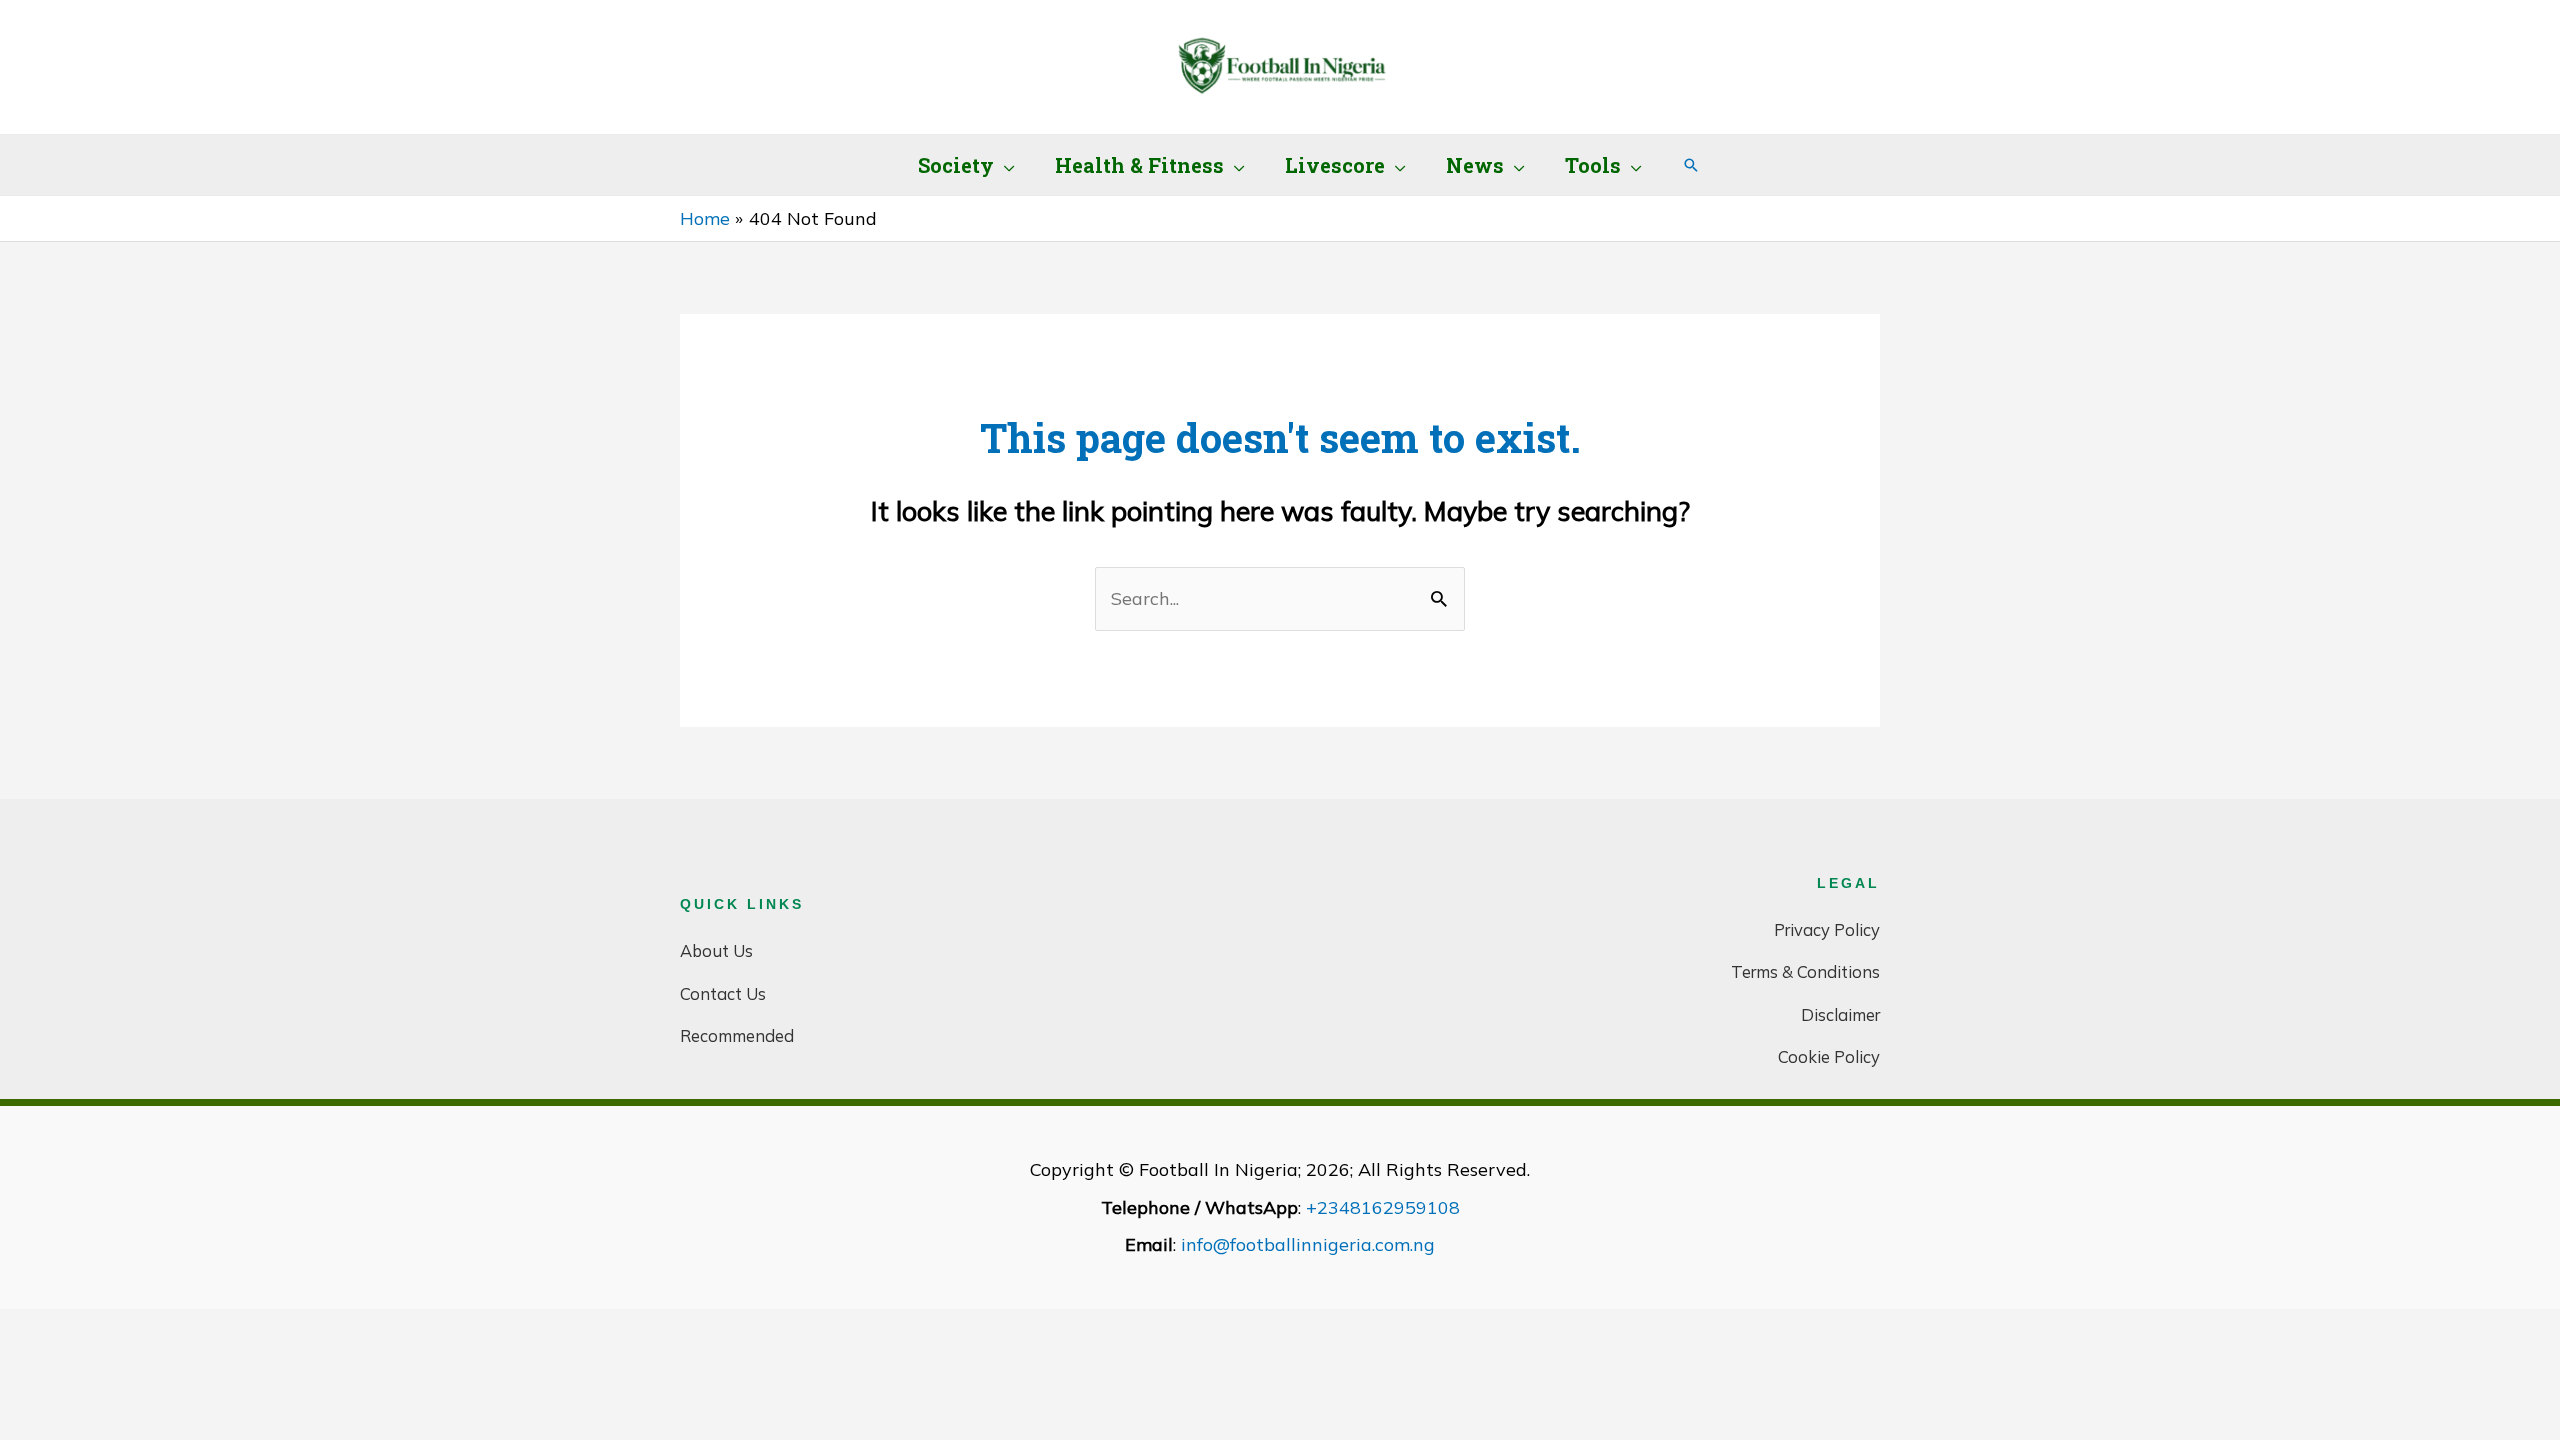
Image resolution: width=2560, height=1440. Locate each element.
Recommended (737, 1035)
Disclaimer (1840, 1014)
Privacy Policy (1827, 929)
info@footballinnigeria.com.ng (1308, 1244)
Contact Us (723, 993)
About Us (716, 950)
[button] (1004, 165)
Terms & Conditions (1805, 971)
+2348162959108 (1383, 1207)
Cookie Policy (1829, 1056)
